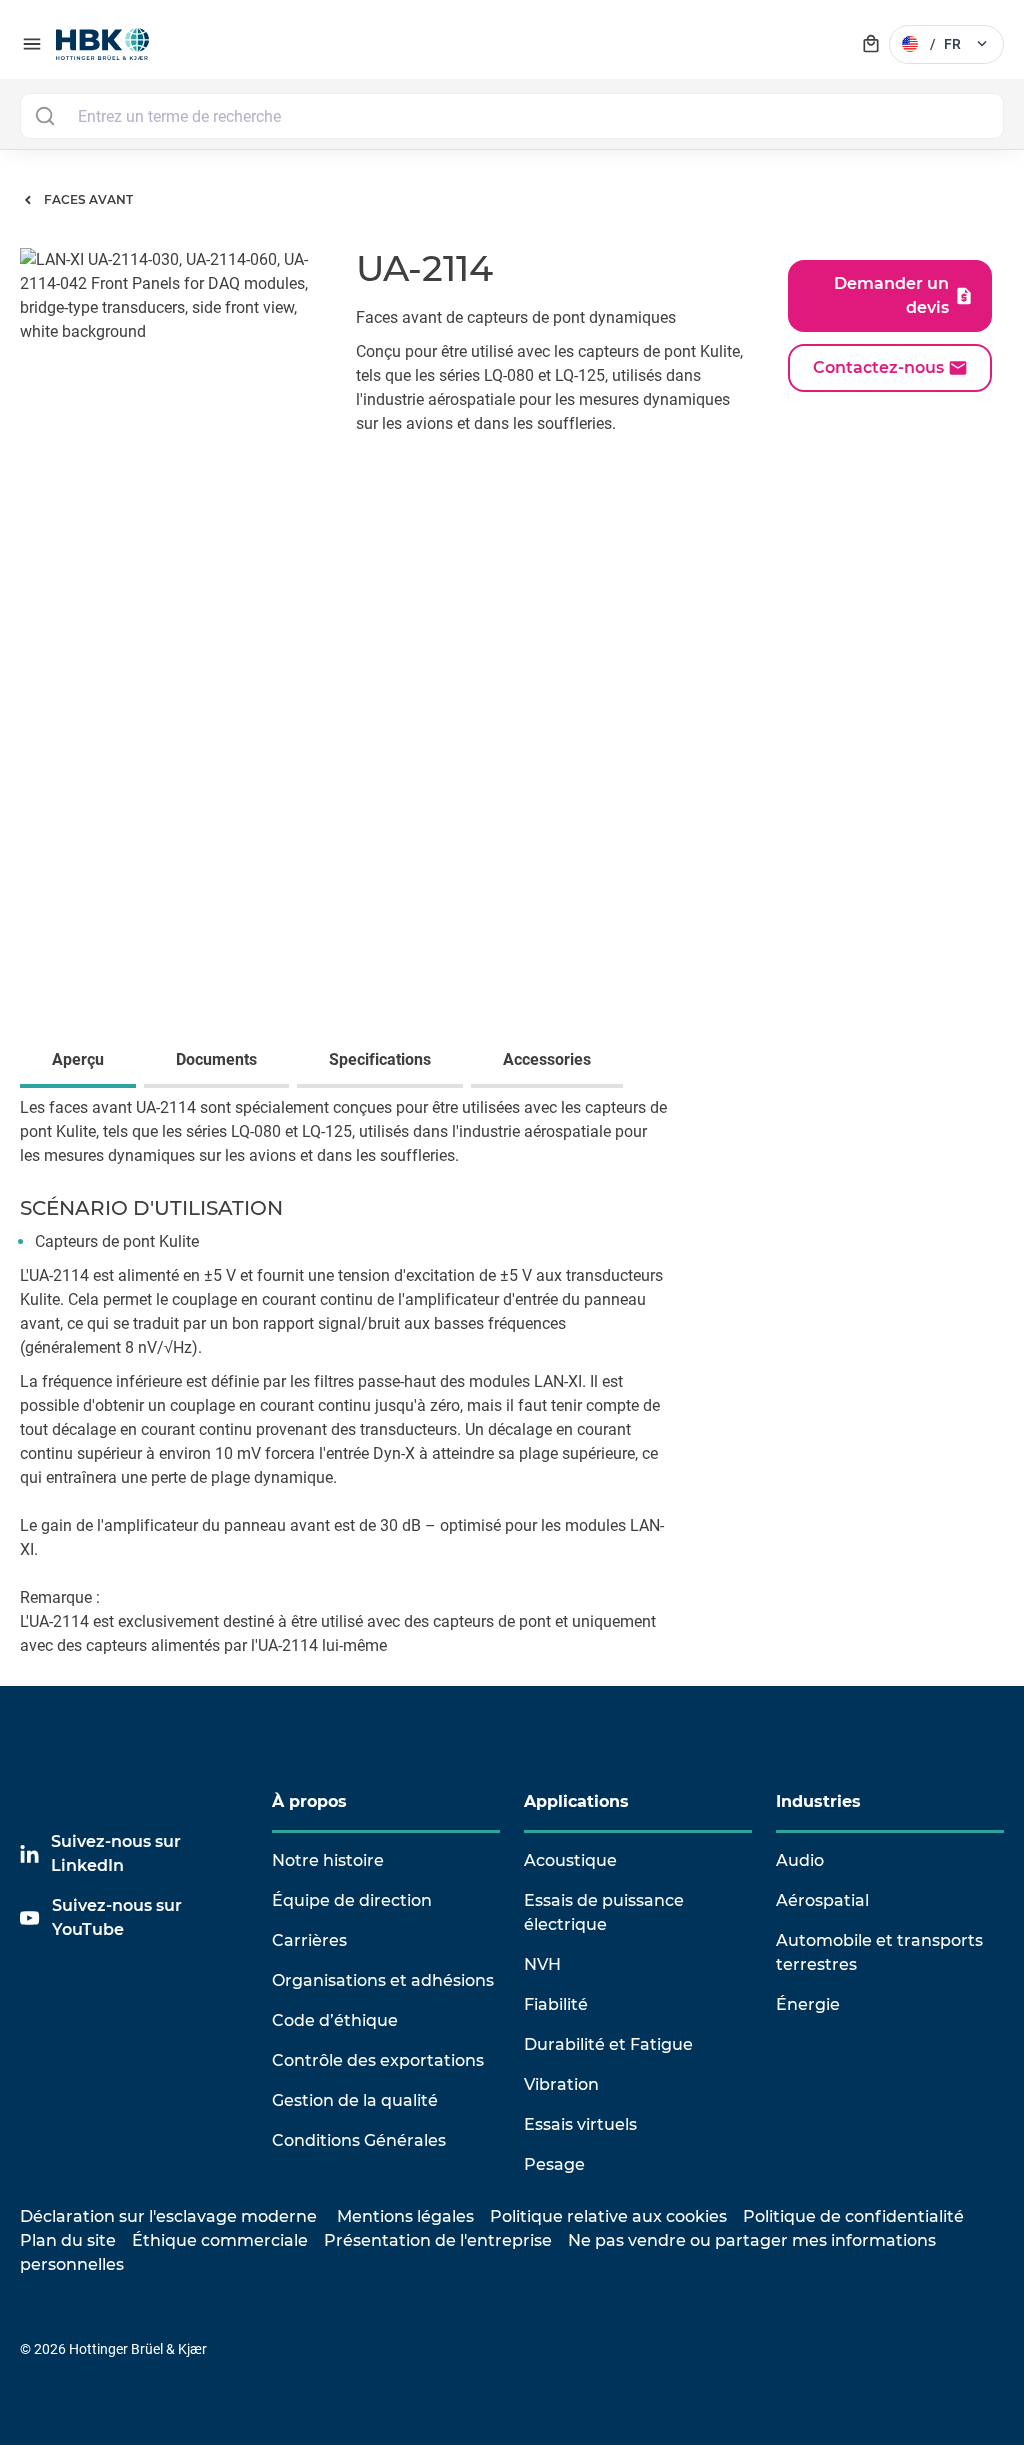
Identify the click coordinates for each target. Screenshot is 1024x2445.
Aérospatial (822, 1900)
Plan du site (68, 2240)
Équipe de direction (352, 1900)
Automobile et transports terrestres (879, 1952)
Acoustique (570, 1860)
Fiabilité (556, 2004)
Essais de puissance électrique (604, 1912)
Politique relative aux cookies (608, 2216)
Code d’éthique (335, 2020)
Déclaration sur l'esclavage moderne (168, 2216)
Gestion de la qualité (355, 2100)
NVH (542, 1964)
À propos (309, 1801)
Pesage (554, 2164)
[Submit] (44, 116)
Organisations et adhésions (383, 1980)
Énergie (808, 2004)
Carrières (309, 1940)
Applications (576, 1801)
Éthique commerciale (220, 2240)
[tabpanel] (512, 1391)
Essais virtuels (580, 2124)
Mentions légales (405, 2216)
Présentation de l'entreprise (438, 2240)
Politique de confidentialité (853, 2216)
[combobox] (512, 116)
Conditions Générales (359, 2140)
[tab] (82, 1062)
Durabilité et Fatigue (608, 2044)
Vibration (561, 2084)
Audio (800, 1860)
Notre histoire (328, 1860)
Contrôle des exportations (378, 2060)
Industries (818, 1801)
